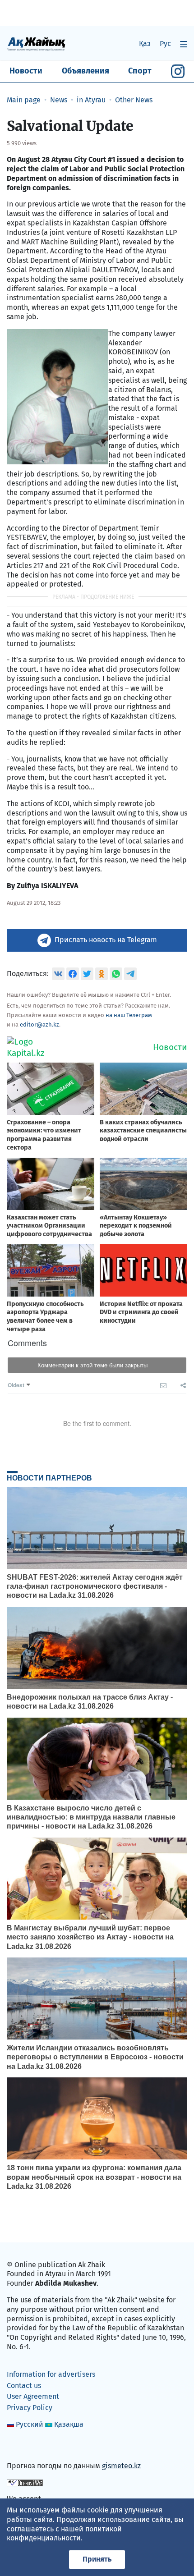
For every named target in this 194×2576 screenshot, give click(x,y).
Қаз (145, 44)
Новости (26, 71)
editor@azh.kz (39, 1024)
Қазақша (69, 2424)
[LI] (27, 2446)
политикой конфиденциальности (64, 2534)
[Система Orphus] (25, 2482)
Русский (30, 2424)
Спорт (140, 71)
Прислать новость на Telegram (106, 940)
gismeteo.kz (121, 2466)
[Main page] (36, 44)
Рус (165, 44)
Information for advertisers (51, 2374)
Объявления (85, 71)
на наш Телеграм (129, 1015)
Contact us (24, 2386)
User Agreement (33, 2396)
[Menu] (184, 44)
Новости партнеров (49, 1478)
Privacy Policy (30, 2408)
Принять (97, 2559)
